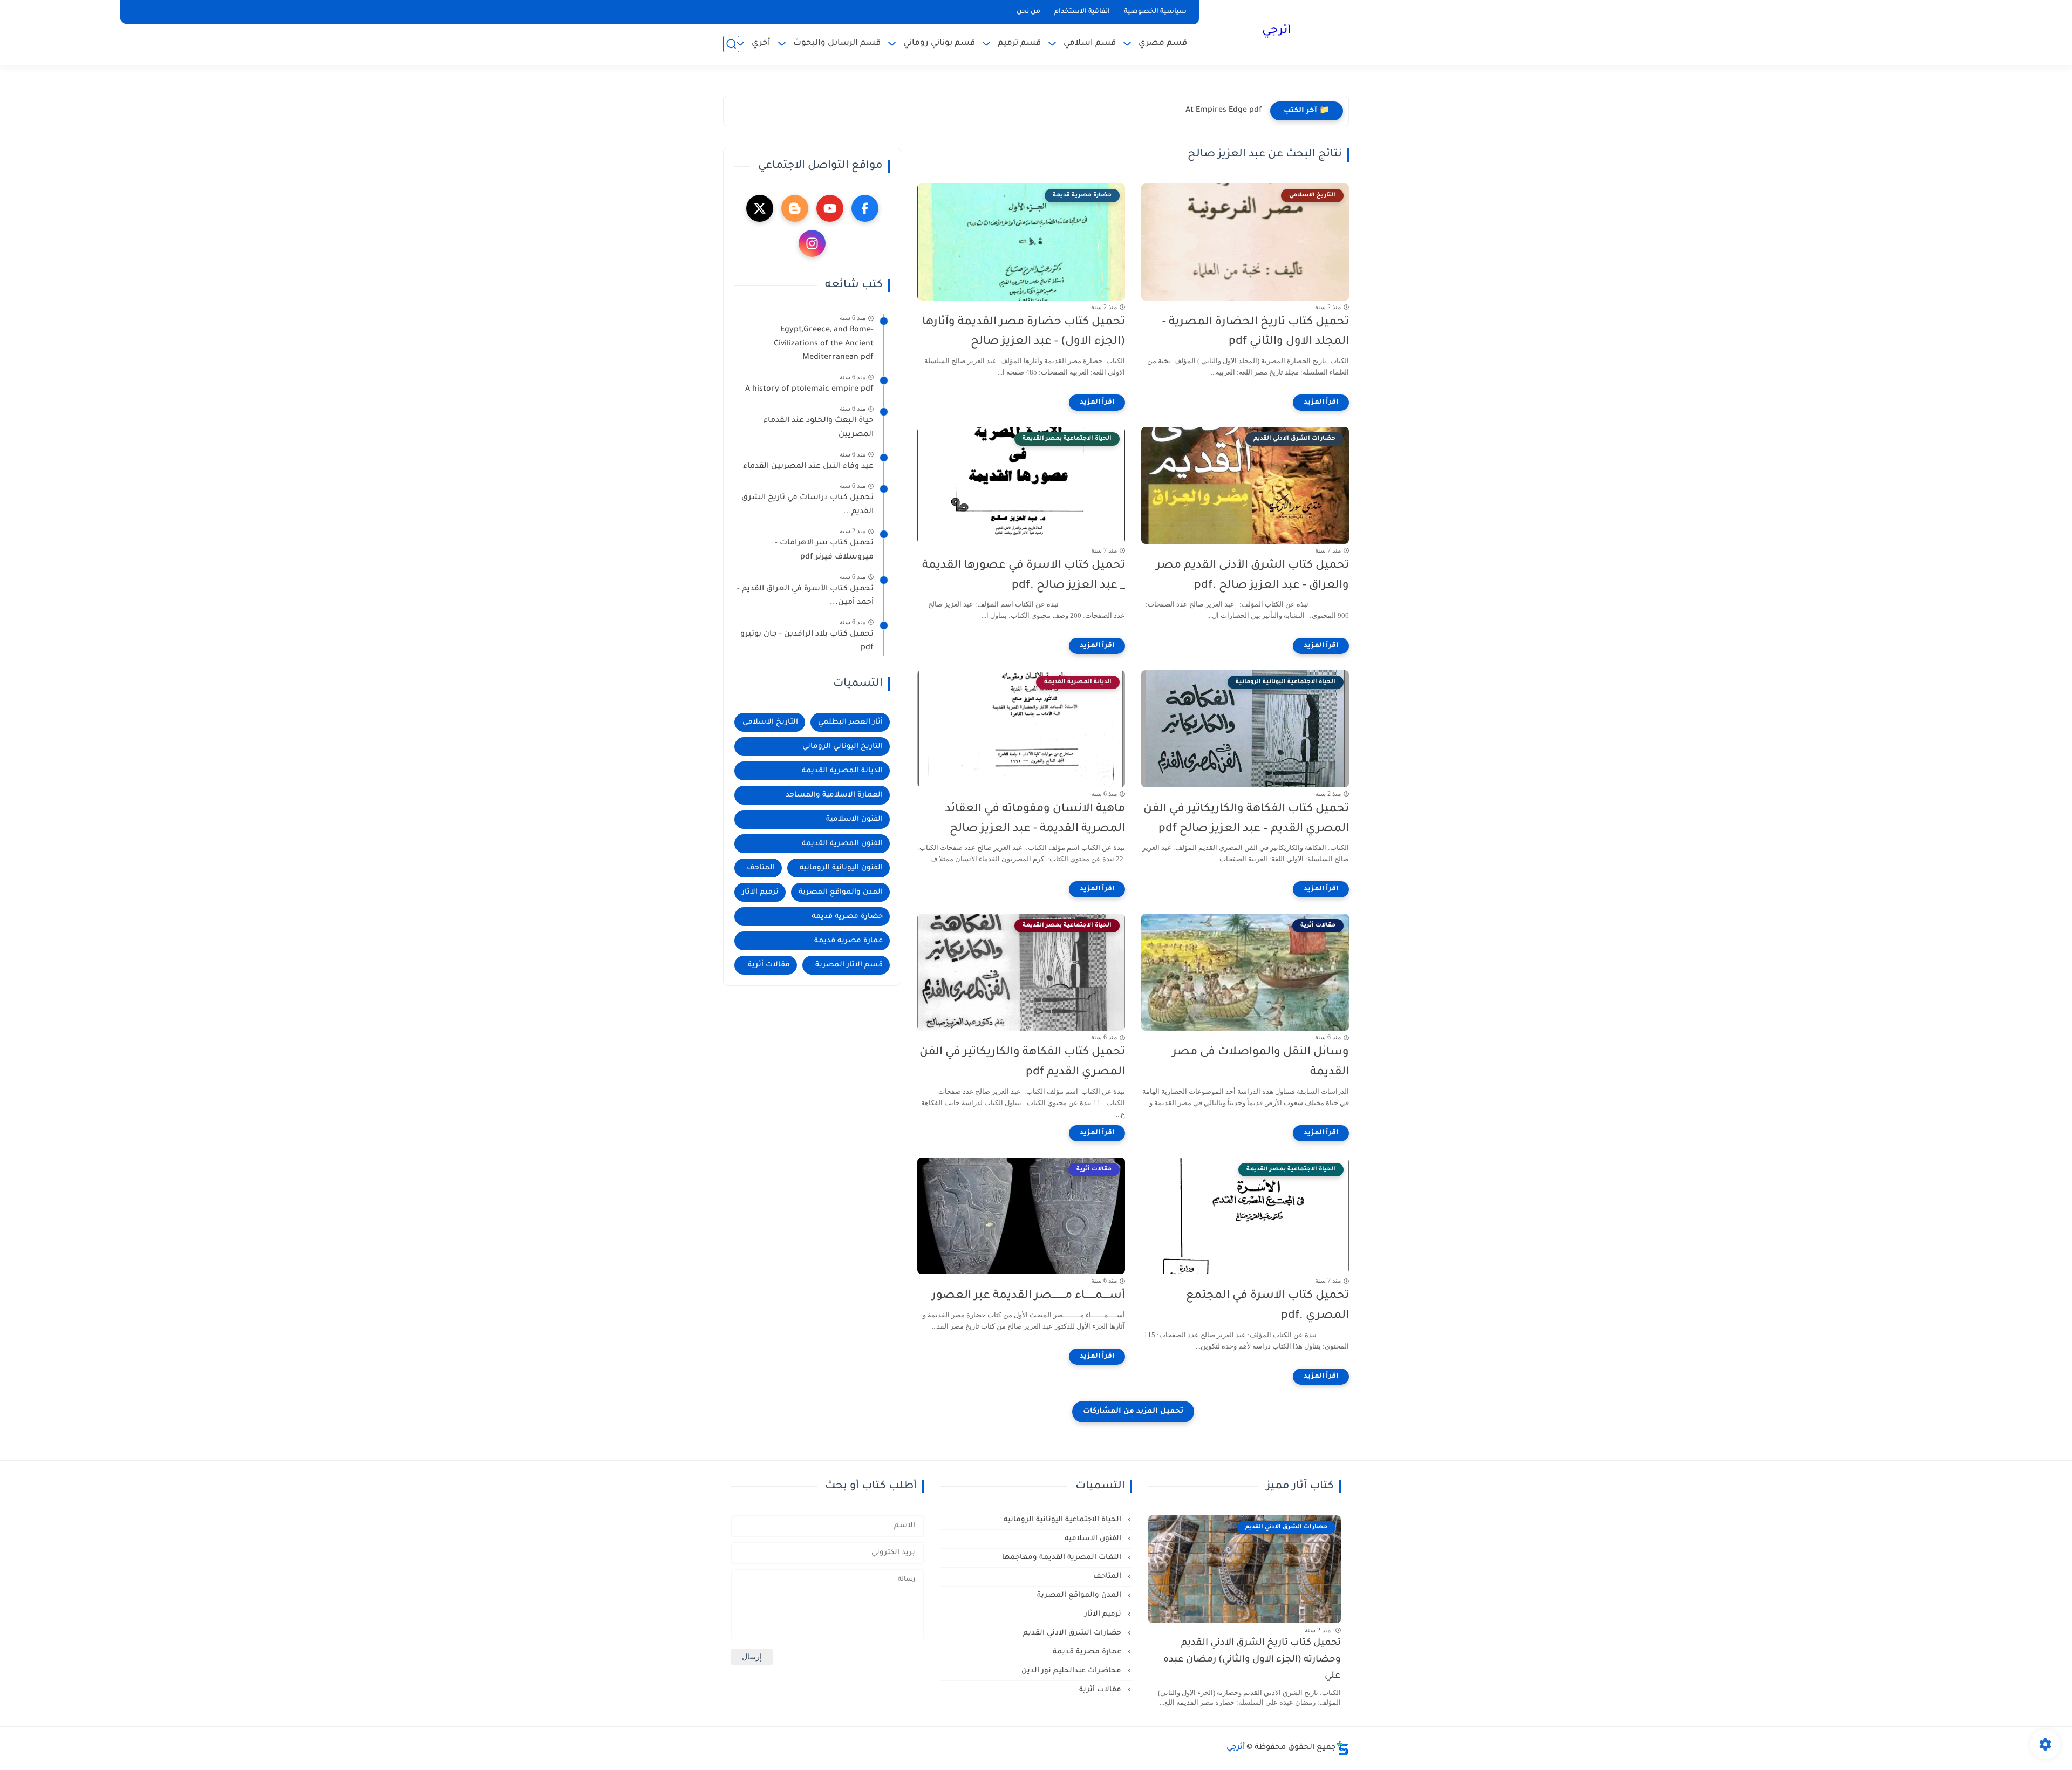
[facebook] (865, 208)
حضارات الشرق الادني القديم (1073, 1633)
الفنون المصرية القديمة (842, 844)
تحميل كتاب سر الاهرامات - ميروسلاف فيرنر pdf (824, 550)
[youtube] (830, 208)
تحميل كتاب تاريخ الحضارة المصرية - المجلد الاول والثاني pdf (1256, 332)
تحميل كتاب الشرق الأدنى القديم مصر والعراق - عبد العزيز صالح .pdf (1253, 576)
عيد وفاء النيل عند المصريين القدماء (808, 467)
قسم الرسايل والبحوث (837, 43)
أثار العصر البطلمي (850, 722)
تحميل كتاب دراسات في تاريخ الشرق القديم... (807, 505)
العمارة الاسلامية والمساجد (834, 795)
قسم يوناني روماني (939, 43)
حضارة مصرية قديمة (847, 917)
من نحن (1028, 12)
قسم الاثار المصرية (849, 965)
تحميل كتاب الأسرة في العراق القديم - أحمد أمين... (805, 596)
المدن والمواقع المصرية (841, 892)
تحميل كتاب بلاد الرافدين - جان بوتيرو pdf (807, 642)
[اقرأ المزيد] (1321, 403)
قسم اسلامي (1090, 43)
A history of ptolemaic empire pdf (809, 390)
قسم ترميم (1019, 43)
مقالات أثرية (769, 965)
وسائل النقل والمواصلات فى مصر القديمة (1261, 1063)
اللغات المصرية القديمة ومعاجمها (1063, 1558)
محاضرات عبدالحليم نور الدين (1072, 1671)
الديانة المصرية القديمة (842, 771)
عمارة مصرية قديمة (848, 941)
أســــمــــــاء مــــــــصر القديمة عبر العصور (1028, 1296)
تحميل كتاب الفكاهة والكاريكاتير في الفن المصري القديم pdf (1022, 1063)
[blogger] (795, 208)
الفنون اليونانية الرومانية (841, 868)
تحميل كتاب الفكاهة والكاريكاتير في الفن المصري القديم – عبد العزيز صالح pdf (1246, 819)
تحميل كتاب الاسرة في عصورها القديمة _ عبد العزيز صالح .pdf (1024, 576)
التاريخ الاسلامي (770, 722)
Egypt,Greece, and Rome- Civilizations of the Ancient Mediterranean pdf (824, 344)
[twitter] (760, 208)
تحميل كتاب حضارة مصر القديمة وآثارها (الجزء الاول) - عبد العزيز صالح (1024, 332)
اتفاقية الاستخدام (1082, 12)
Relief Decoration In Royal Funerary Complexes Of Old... (1158, 111)
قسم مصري (1163, 43)
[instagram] (812, 243)
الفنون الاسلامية (854, 819)
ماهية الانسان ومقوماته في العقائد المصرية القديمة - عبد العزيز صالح (1035, 819)
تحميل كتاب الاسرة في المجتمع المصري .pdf (1267, 1306)
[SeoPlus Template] (1342, 1748)
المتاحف (761, 868)
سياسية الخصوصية (1155, 12)
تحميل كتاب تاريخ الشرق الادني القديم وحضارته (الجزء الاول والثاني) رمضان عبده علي (1252, 1660)
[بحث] (731, 44)
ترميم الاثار (760, 892)
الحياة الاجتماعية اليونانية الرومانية (1064, 1520)
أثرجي (1276, 31)
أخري (761, 43)
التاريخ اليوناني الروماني (843, 747)
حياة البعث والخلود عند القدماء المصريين (819, 428)
